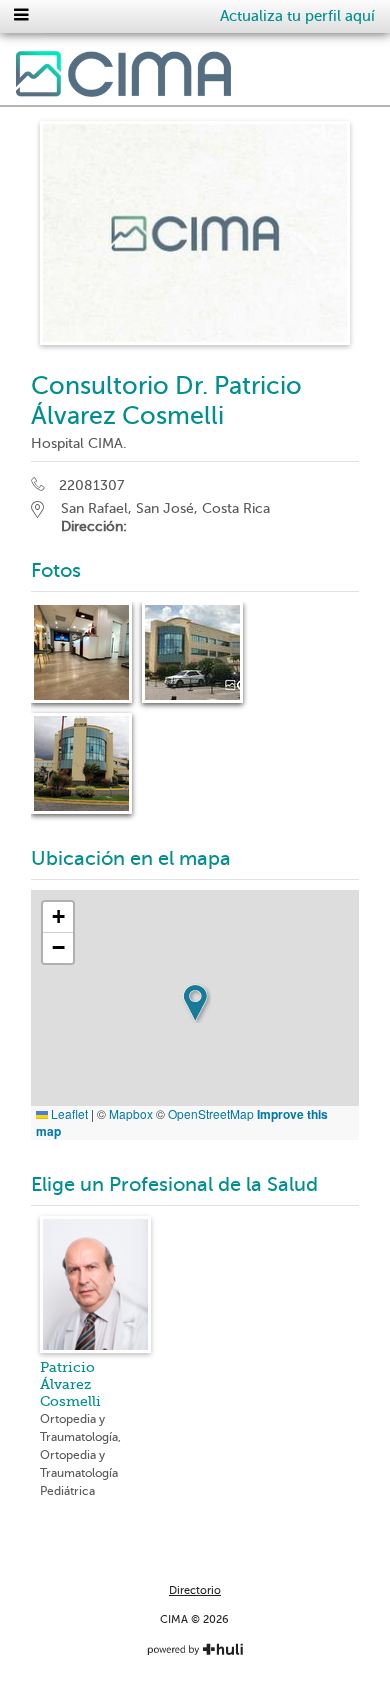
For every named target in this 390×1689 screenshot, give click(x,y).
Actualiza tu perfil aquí (297, 16)
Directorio (195, 1590)
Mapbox (131, 1113)
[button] (195, 1003)
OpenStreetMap (211, 1113)
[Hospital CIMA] (123, 78)
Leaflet (68, 1113)
